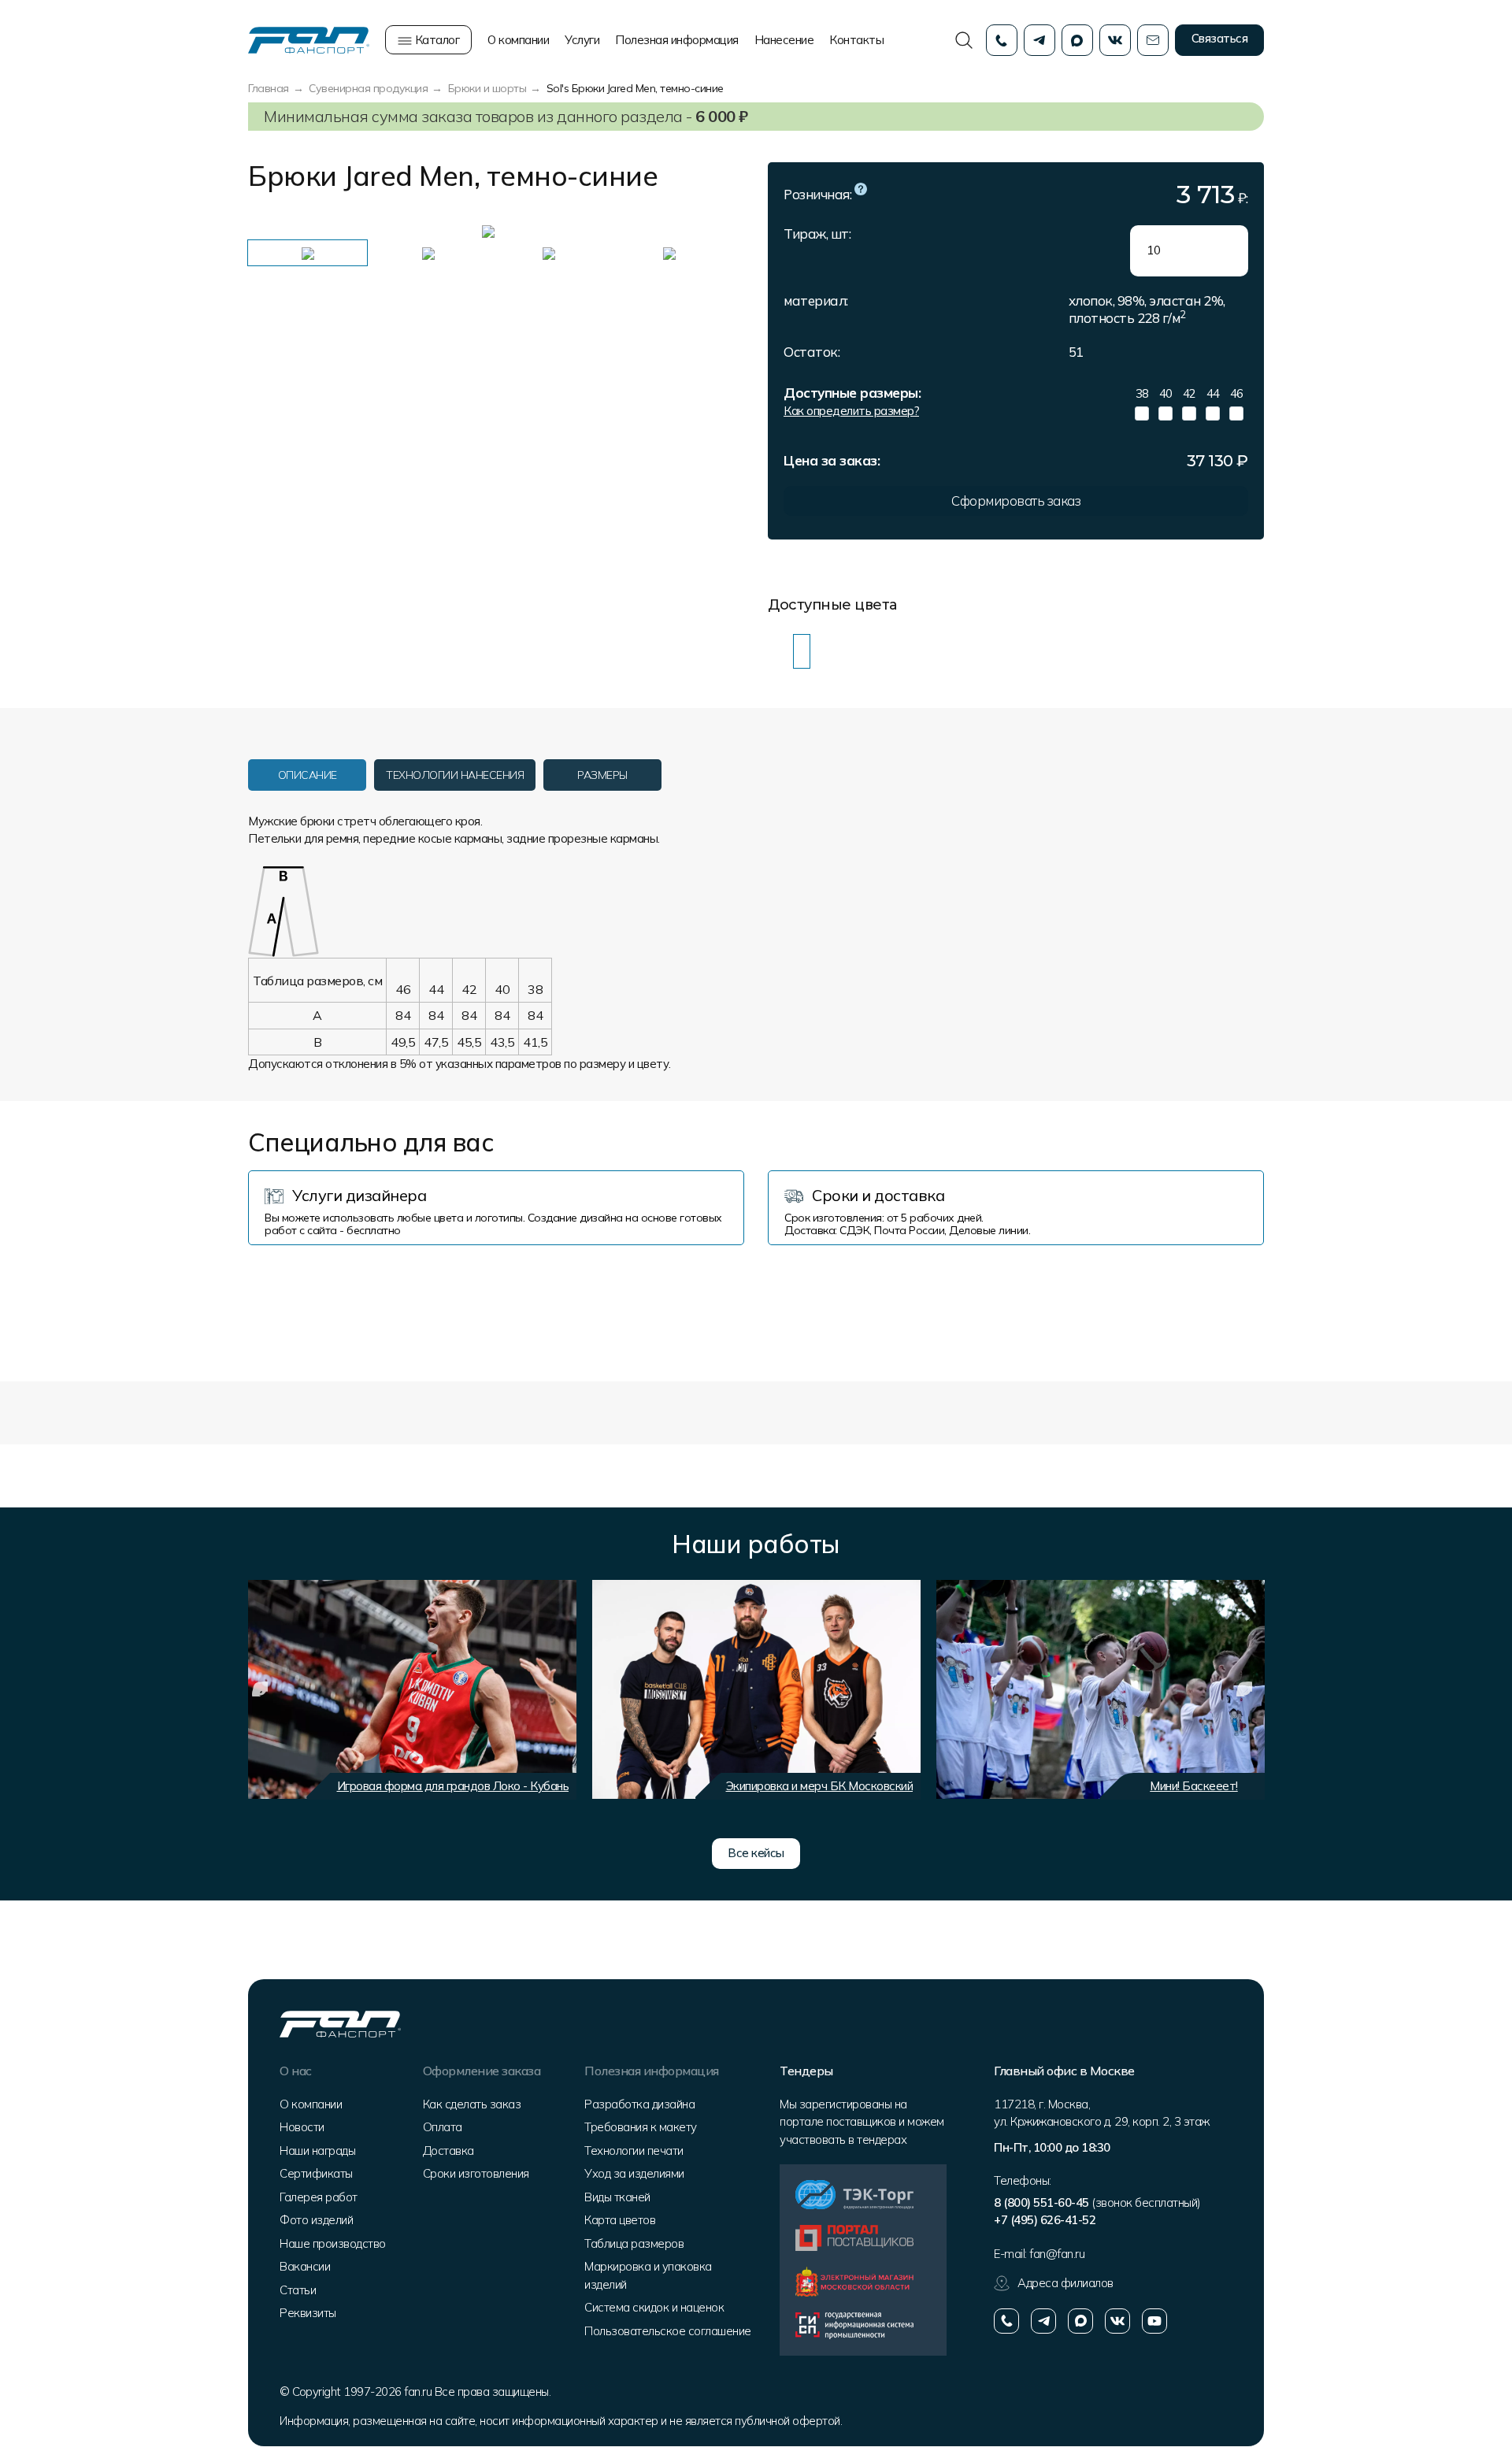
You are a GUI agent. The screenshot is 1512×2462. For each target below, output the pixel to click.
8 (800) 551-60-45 (1041, 2202)
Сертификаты (316, 2173)
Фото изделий (316, 2220)
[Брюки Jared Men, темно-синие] (802, 652)
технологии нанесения (455, 775)
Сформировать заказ (1016, 501)
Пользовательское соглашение (668, 2331)
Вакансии (305, 2266)
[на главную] (309, 39)
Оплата (443, 2127)
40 (1166, 393)
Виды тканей (617, 2197)
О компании (518, 40)
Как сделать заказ (472, 2104)
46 (1237, 393)
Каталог (435, 40)
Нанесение (784, 40)
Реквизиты (308, 2313)
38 (1142, 393)
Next (697, 231)
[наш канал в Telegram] (1043, 2321)
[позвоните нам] (1006, 2321)
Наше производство (333, 2243)
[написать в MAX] (1080, 2321)
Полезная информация (677, 40)
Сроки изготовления (476, 2173)
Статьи (298, 2290)
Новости (302, 2127)
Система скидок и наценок (654, 2307)
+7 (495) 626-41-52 (1045, 2220)
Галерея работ (319, 2197)
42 (1190, 393)
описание (308, 775)
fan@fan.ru (1057, 2254)
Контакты (856, 40)
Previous (272, 231)
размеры (602, 775)
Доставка (448, 2151)
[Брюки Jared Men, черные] (776, 652)
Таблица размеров (634, 2243)
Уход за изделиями (634, 2173)
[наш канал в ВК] (1117, 2321)
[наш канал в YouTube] (1154, 2321)
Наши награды (317, 2151)
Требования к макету (641, 2127)
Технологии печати (634, 2151)
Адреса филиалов (1065, 2283)
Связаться (1220, 38)
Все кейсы (756, 1853)
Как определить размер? (851, 411)
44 (1213, 393)
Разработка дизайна (639, 2104)
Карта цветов (620, 2220)
